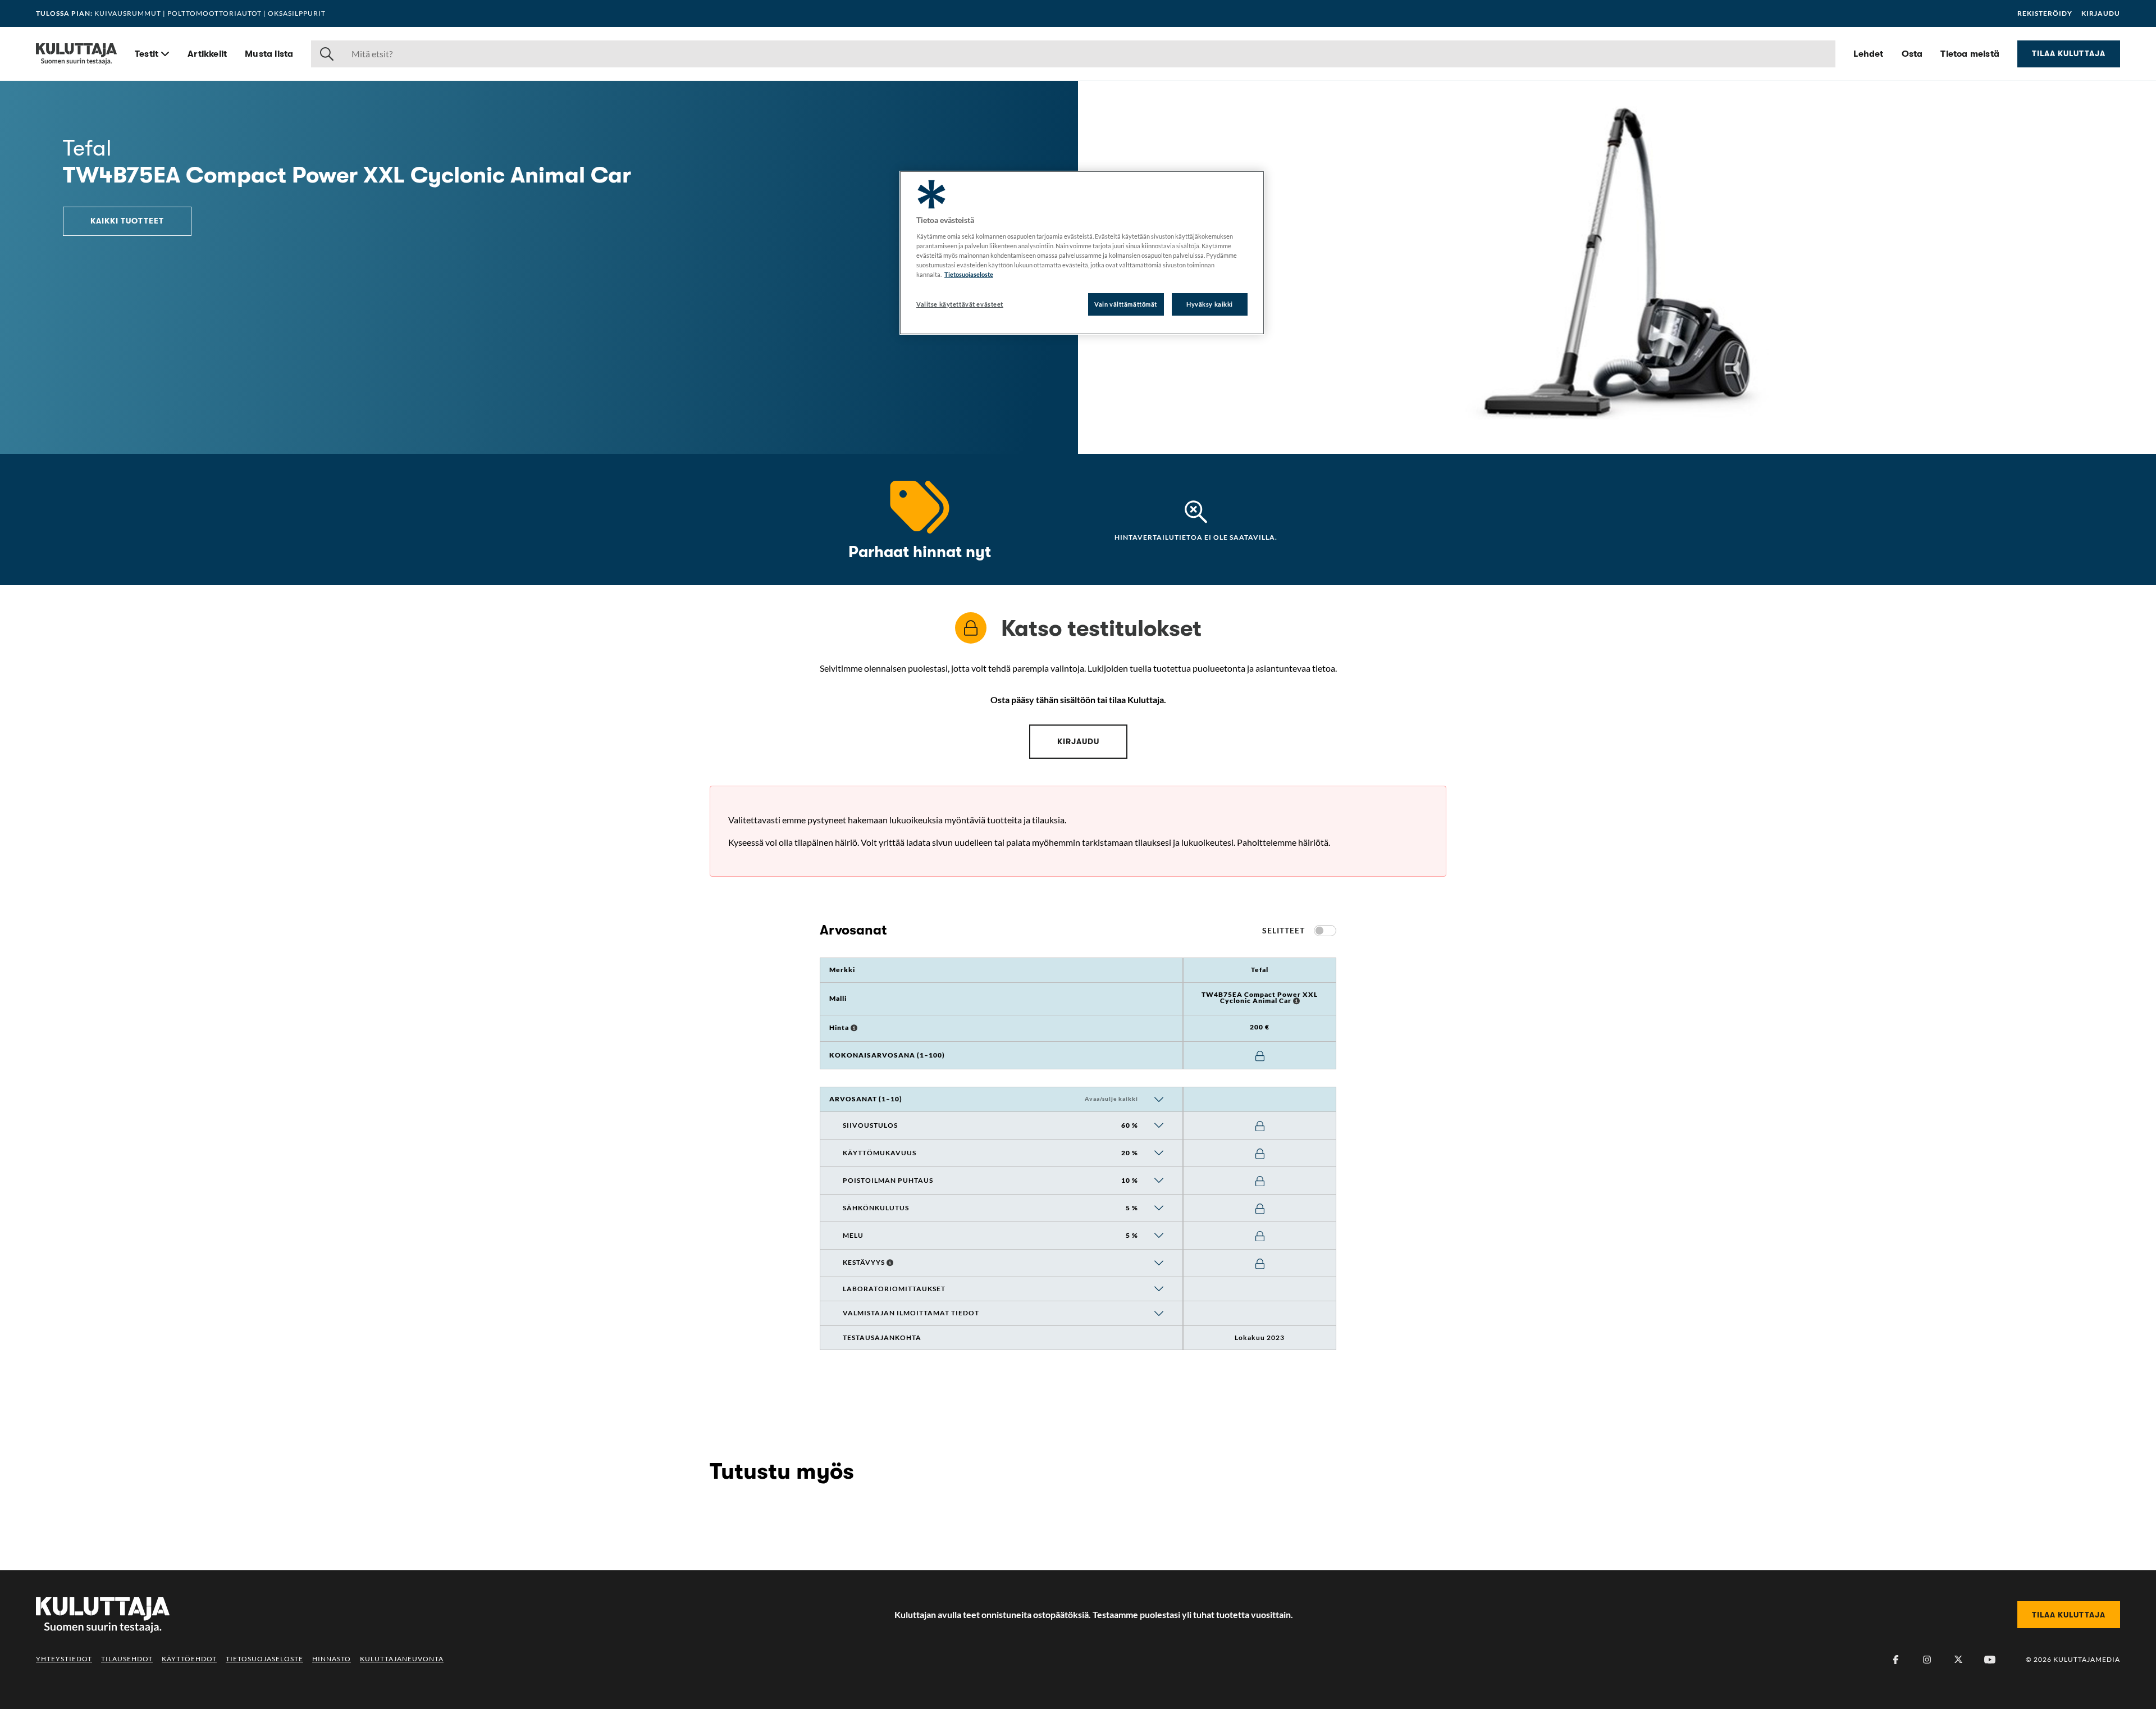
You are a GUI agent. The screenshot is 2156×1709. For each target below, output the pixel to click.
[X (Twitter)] (1958, 1660)
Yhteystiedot (64, 1659)
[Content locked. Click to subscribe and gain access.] (1260, 1056)
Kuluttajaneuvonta (402, 1659)
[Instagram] (1927, 1660)
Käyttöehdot (189, 1659)
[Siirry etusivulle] (76, 54)
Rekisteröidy (2045, 13)
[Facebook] (1895, 1660)
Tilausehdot (127, 1659)
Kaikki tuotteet (127, 221)
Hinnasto (332, 1659)
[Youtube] (1990, 1660)
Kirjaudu (2101, 13)
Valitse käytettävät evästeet (960, 304)
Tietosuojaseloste (264, 1659)
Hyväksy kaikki (1210, 304)
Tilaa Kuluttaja (2069, 53)
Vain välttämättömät (1126, 304)
